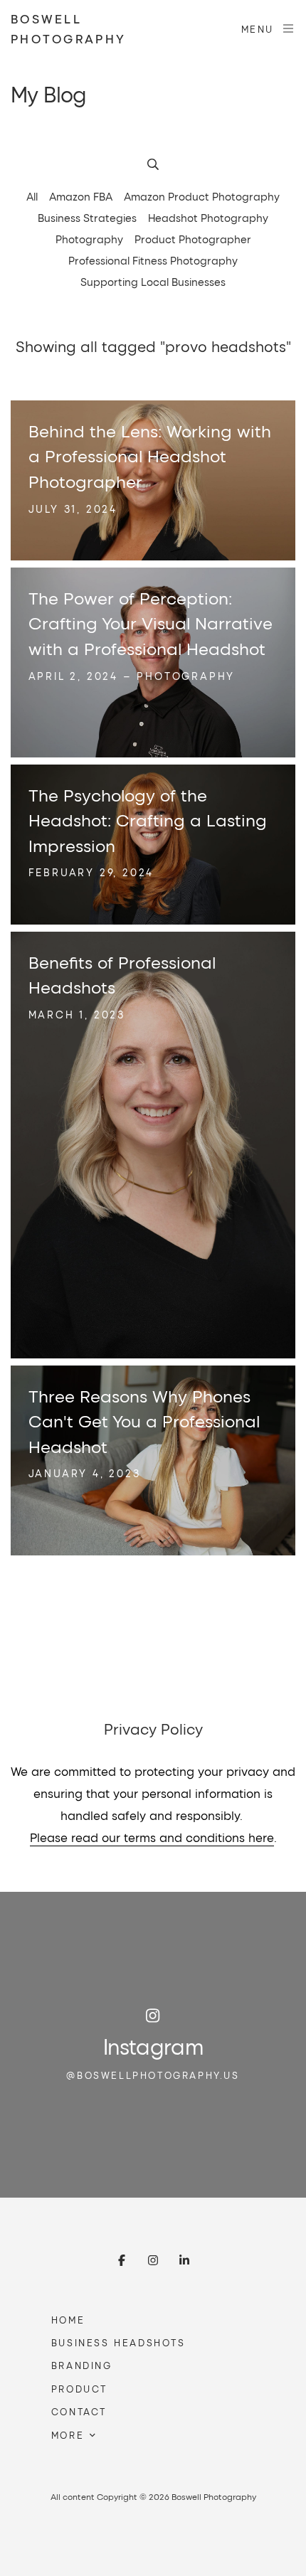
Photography (89, 239)
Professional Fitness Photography (153, 260)
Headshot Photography (208, 218)
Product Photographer (193, 239)
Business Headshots (118, 2342)
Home (68, 2320)
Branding (82, 2365)
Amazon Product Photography (202, 196)
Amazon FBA (81, 196)
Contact (79, 2411)
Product (79, 2389)
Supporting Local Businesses (153, 282)
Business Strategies (87, 218)
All (32, 196)
